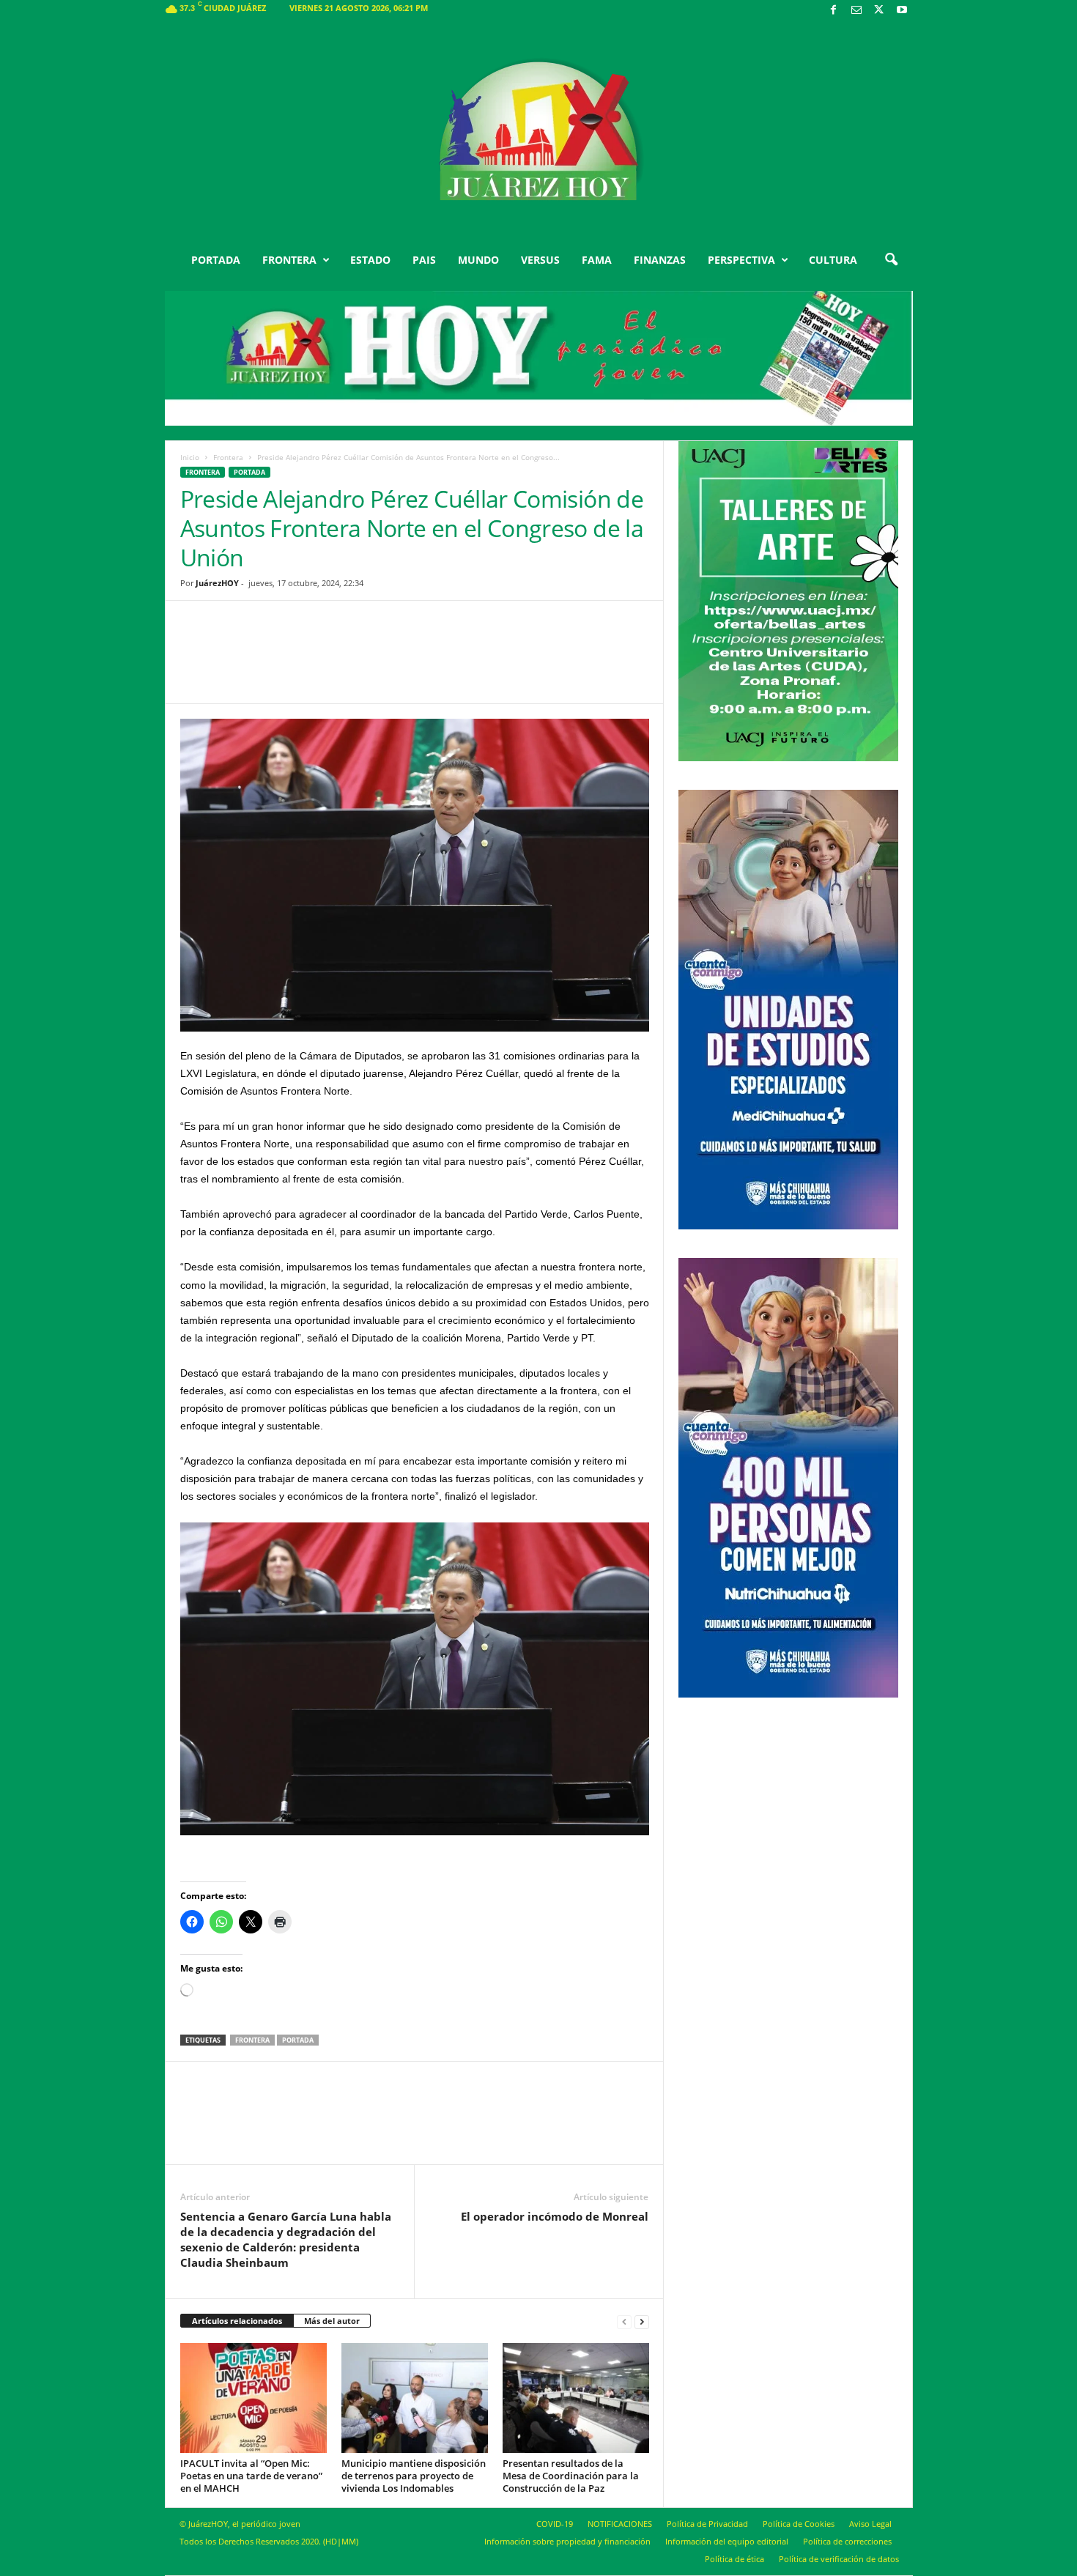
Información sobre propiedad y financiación (567, 2541)
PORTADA (216, 260)
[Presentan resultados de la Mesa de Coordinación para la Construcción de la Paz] (576, 2398)
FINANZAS (660, 260)
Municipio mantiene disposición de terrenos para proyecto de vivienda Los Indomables (414, 2476)
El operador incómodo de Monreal (555, 2216)
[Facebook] (834, 11)
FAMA (597, 260)
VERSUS (540, 260)
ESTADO (370, 260)
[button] (891, 260)
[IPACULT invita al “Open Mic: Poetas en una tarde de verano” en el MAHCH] (253, 2398)
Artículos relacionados (237, 2321)
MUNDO (478, 260)
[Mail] (856, 11)
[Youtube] (902, 11)
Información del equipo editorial (727, 2541)
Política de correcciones (847, 2541)
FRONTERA (289, 260)
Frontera (228, 457)
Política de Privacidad (707, 2524)
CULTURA (833, 260)
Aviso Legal (870, 2524)
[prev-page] (624, 2321)
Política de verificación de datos (839, 2559)
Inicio (190, 457)
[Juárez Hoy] (539, 131)
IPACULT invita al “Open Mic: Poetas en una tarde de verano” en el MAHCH (251, 2476)
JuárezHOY (217, 583)
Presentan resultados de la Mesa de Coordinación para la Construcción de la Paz (571, 2476)
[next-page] (642, 2321)
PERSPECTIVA (741, 260)
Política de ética (734, 2559)
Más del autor (332, 2321)
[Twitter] (879, 11)
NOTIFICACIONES (620, 2524)
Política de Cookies (799, 2524)
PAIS (424, 260)
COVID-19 (555, 2524)
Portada (298, 2040)
